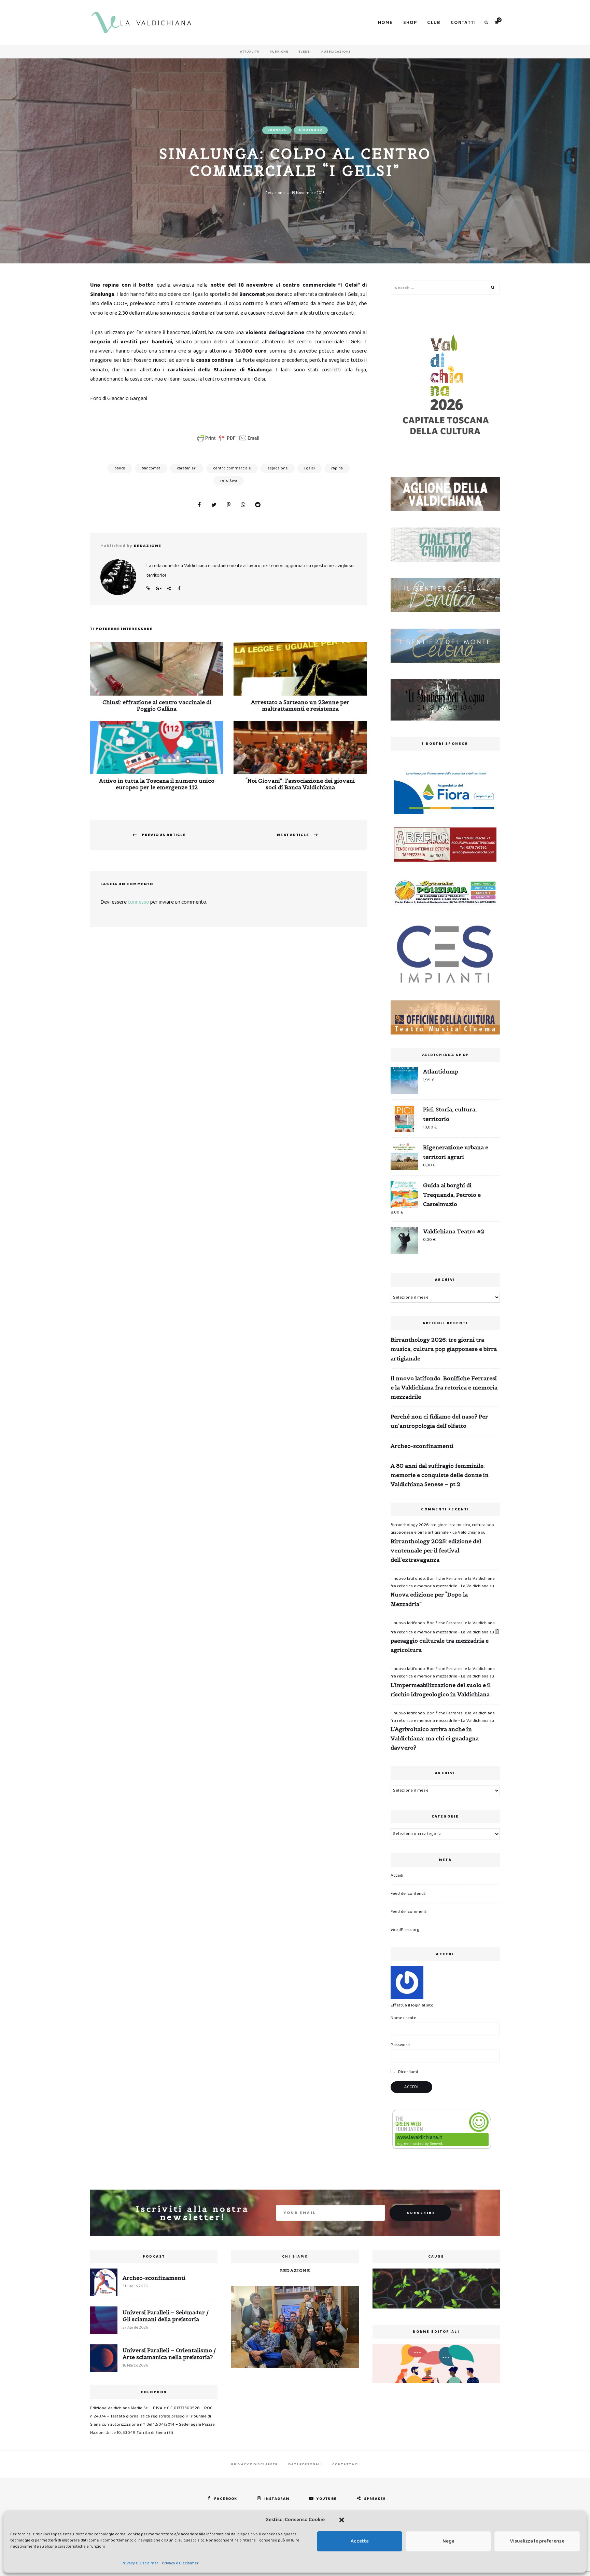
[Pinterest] (228, 505)
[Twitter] (214, 505)
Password (400, 2045)
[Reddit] (258, 505)
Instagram (277, 2499)
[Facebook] (199, 505)
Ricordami (408, 2072)
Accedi (397, 1875)
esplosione (278, 468)
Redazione (275, 193)
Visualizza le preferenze (537, 2541)
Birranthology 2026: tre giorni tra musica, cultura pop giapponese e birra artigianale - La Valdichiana (442, 1529)
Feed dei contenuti (409, 1894)
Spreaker (375, 2499)
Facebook (179, 589)
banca (120, 468)
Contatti (463, 23)
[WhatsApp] (243, 505)
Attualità (250, 52)
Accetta (360, 2541)
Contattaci (346, 2464)
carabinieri (187, 468)
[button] (342, 2520)
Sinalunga (311, 130)
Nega (448, 2541)
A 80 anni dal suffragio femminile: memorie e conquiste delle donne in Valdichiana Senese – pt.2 (440, 1475)
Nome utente (403, 2018)
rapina (337, 468)
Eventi (305, 52)
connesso (138, 902)
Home (385, 23)
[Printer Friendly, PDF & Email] (228, 438)
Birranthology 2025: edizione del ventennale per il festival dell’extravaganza (436, 1550)
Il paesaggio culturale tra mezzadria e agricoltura (445, 1641)
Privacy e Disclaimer (140, 2563)
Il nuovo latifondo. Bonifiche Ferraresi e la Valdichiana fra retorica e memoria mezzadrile (444, 1387)
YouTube (327, 2499)
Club (434, 23)
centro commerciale (232, 468)
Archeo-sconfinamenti (422, 1446)
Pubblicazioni (336, 52)
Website (148, 589)
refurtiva (229, 481)
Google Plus (158, 589)
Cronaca (277, 130)
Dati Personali (305, 2464)
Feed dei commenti (409, 1912)
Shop (410, 23)
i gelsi (310, 468)
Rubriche (279, 52)
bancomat (151, 468)
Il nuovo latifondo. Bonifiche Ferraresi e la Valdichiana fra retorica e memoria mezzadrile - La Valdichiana (443, 1582)
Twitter (169, 589)
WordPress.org (405, 1930)
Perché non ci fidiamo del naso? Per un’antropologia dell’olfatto (439, 1421)
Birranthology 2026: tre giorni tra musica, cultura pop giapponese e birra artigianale (444, 1349)
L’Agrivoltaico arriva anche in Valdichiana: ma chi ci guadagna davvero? (435, 1738)
